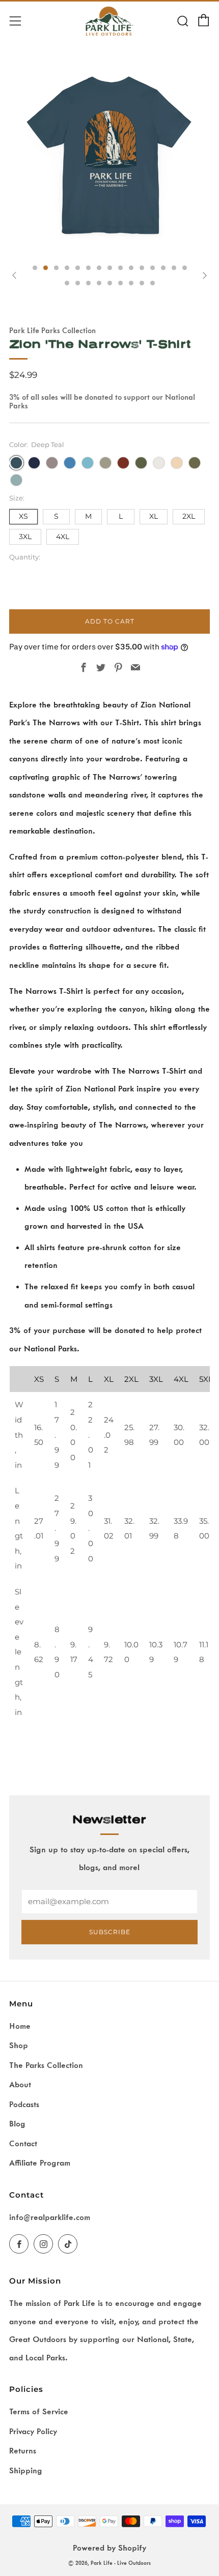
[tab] (35, 268)
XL (154, 516)
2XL (189, 516)
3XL (25, 537)
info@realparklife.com (50, 2217)
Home (20, 2026)
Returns (23, 2451)
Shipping (26, 2471)
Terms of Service (39, 2412)
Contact (23, 2144)
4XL (63, 537)
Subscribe (110, 1932)
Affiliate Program (40, 2163)
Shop (19, 2046)
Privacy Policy (33, 2432)
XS (23, 516)
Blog (17, 2124)
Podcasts (24, 2105)
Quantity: (25, 557)
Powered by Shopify (109, 2548)
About (20, 2085)
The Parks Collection (46, 2065)
